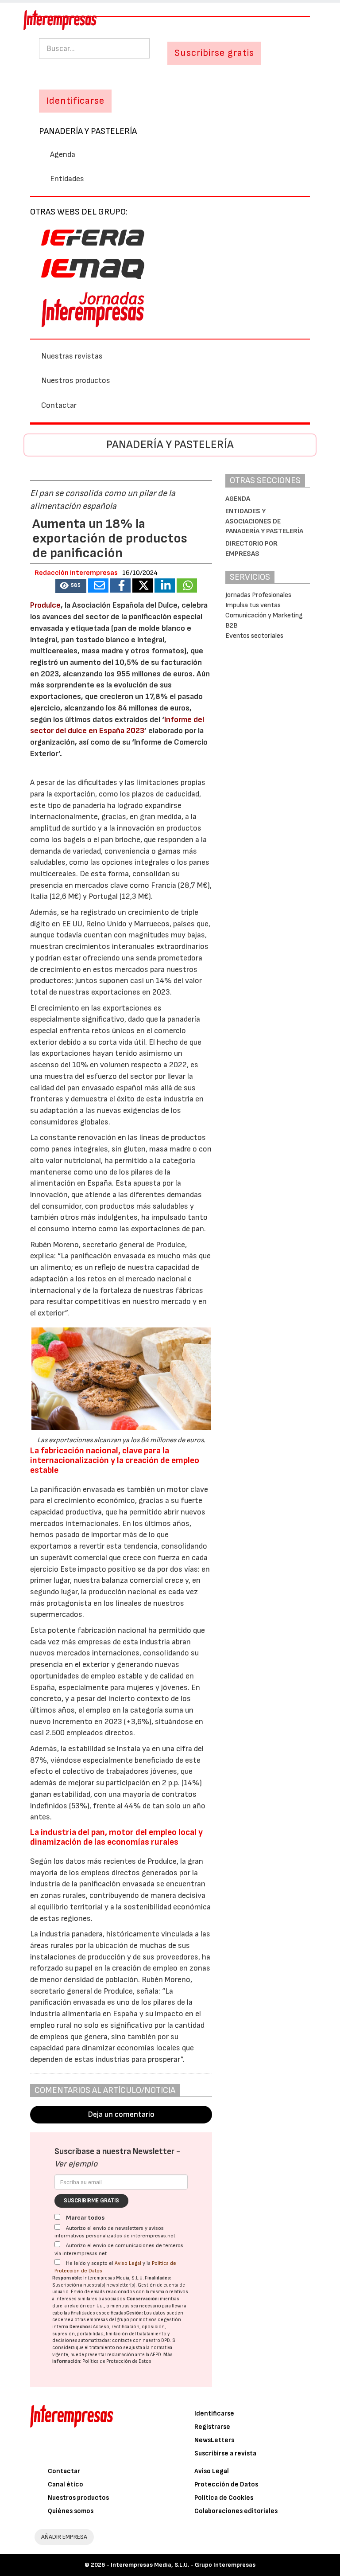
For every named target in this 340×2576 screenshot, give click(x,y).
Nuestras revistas (72, 356)
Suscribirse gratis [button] (214, 53)
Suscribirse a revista (225, 2453)
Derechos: (81, 2327)
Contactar (59, 405)
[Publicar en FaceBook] (120, 585)
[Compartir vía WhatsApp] (187, 585)
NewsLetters (214, 2440)
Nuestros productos (76, 381)
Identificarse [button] (75, 101)
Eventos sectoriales (254, 636)
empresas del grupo (108, 2320)
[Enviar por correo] (98, 585)
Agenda (63, 154)
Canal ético (66, 2484)
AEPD (156, 2355)
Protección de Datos (226, 2484)
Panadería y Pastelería (88, 131)
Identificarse (214, 2414)
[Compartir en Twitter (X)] (143, 585)
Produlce (45, 605)
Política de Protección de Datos (117, 2361)
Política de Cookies (224, 2498)
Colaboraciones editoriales (236, 2511)
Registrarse (212, 2427)
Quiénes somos (71, 2511)
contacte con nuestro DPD (141, 2340)
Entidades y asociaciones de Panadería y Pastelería (264, 521)
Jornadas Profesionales (258, 595)
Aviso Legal (128, 2263)
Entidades (67, 179)
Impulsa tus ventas (253, 605)
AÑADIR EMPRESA (64, 2537)
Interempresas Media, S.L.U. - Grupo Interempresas (183, 2565)
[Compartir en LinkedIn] (165, 585)
